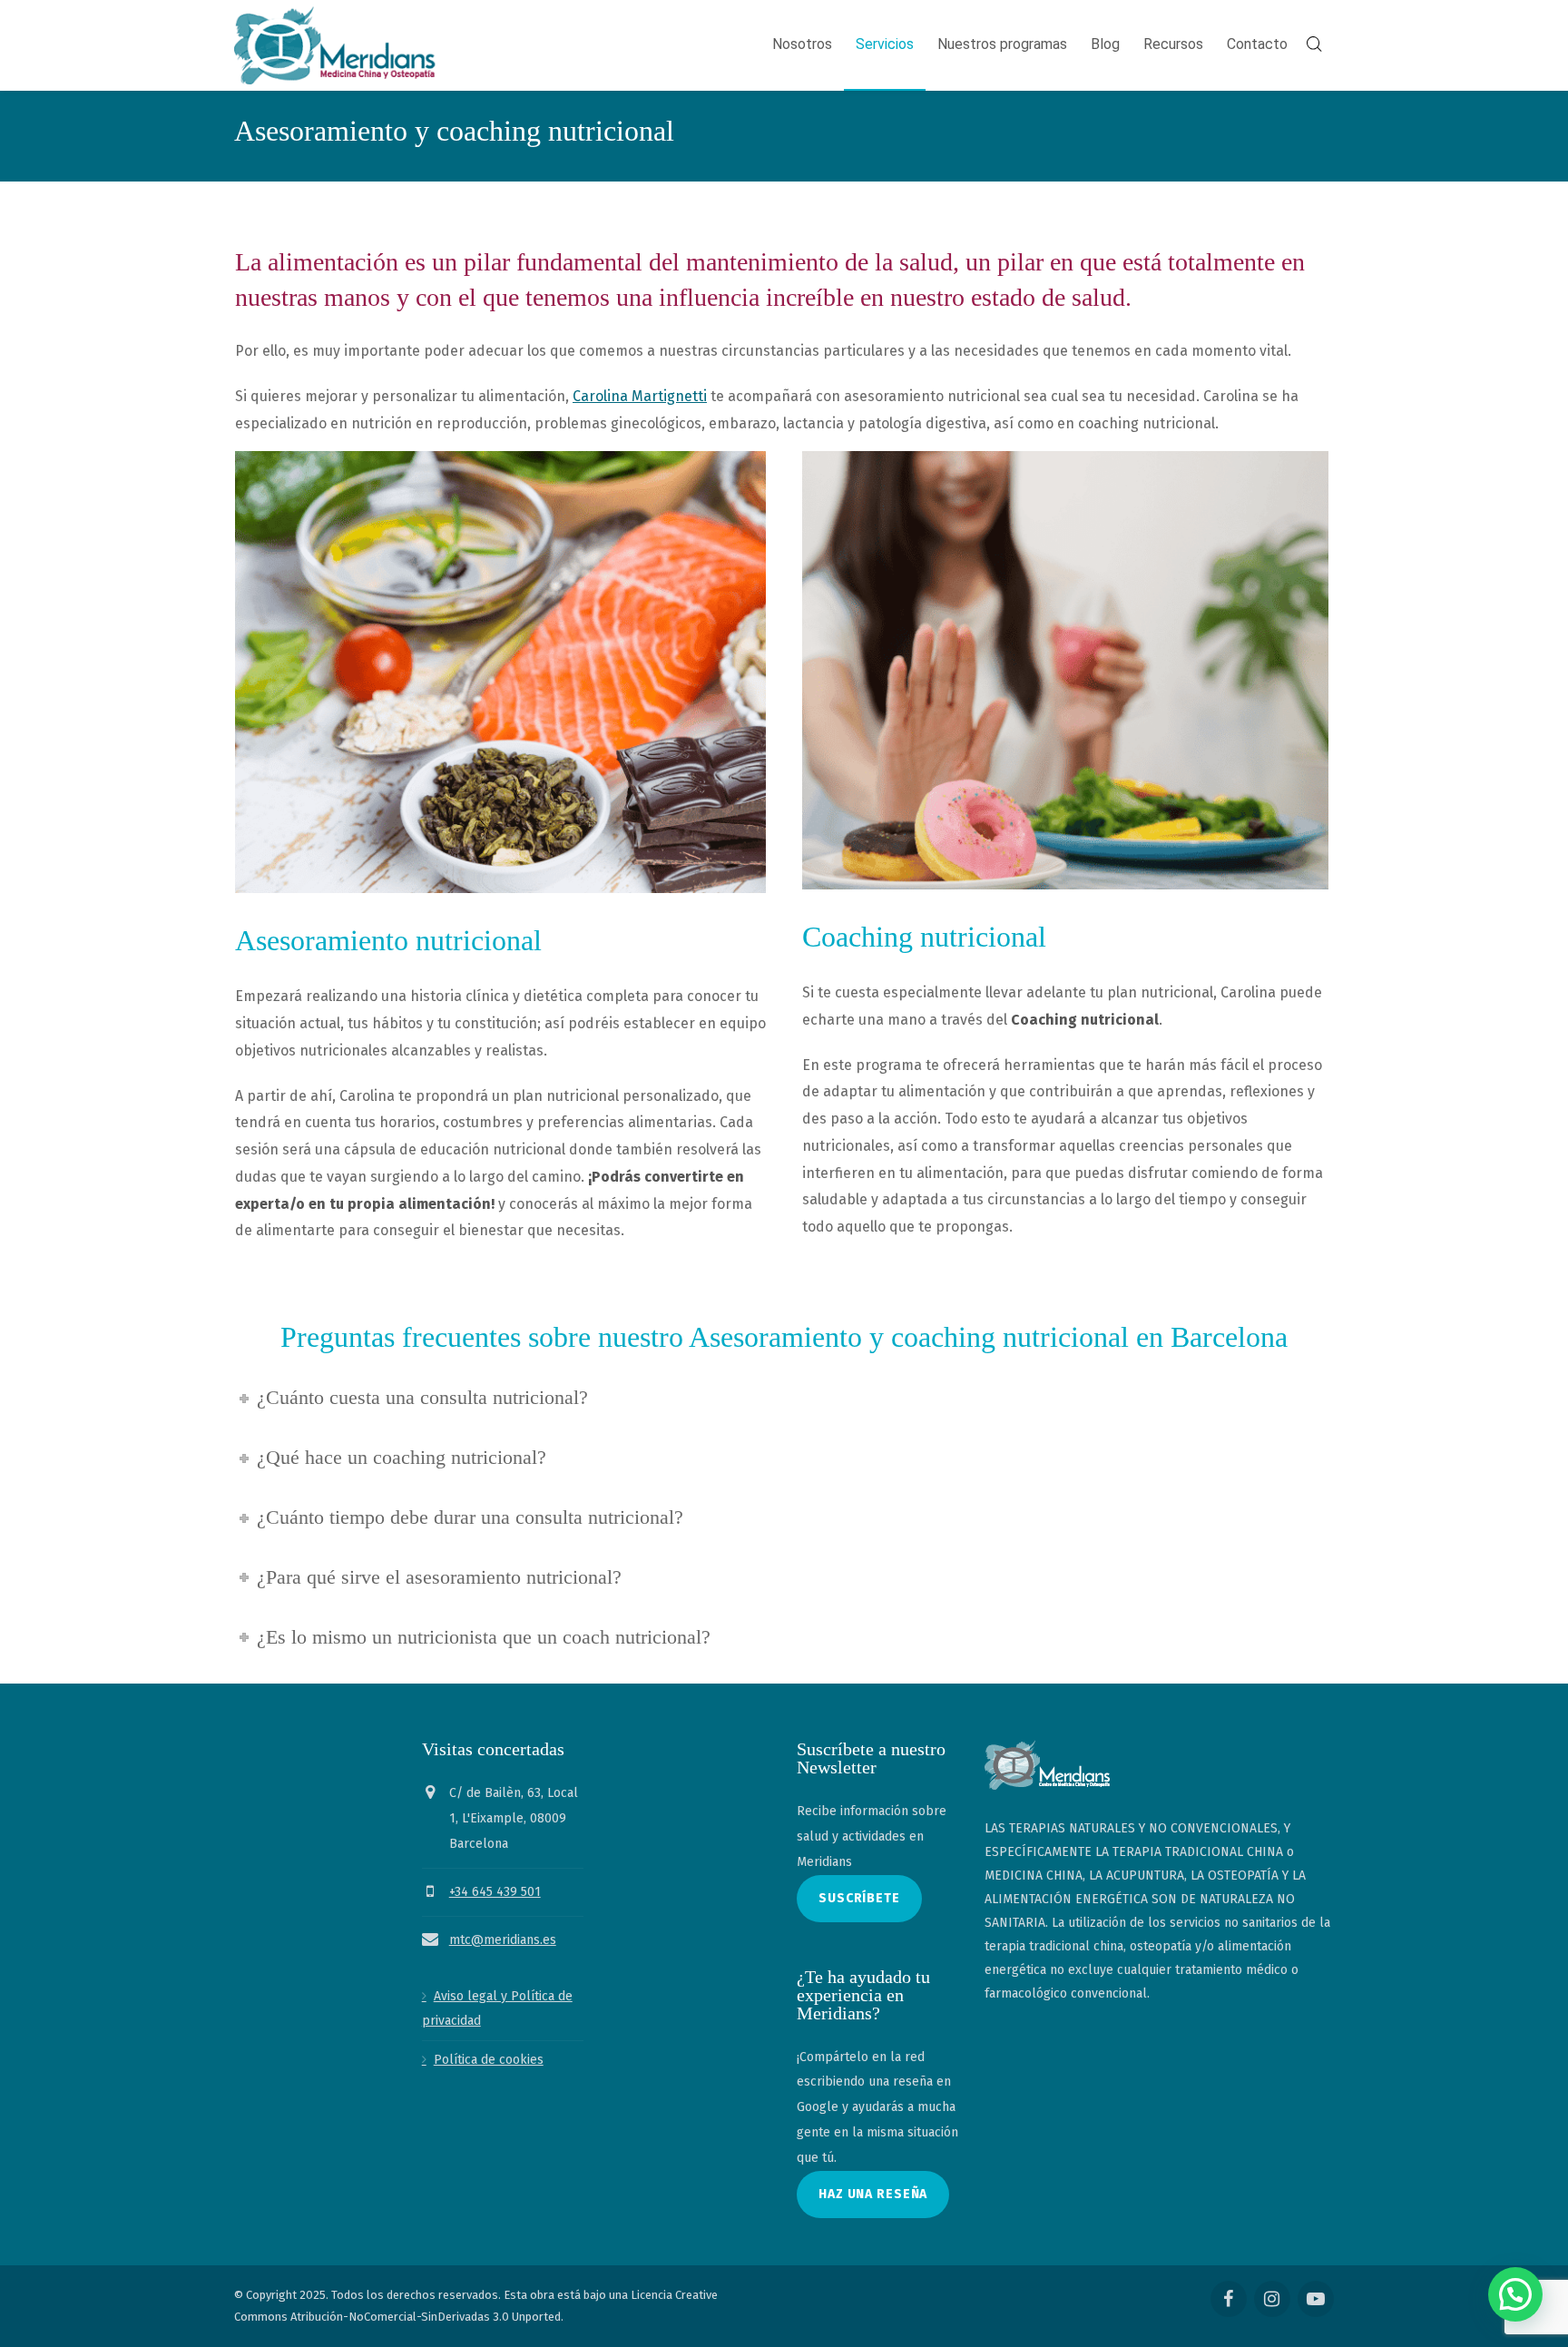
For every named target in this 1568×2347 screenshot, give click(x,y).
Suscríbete (859, 1898)
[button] (1515, 2294)
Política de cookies (489, 2060)
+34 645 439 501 (495, 1892)
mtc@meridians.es (503, 1939)
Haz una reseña (873, 2194)
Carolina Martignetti (640, 396)
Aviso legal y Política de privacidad (497, 2008)
